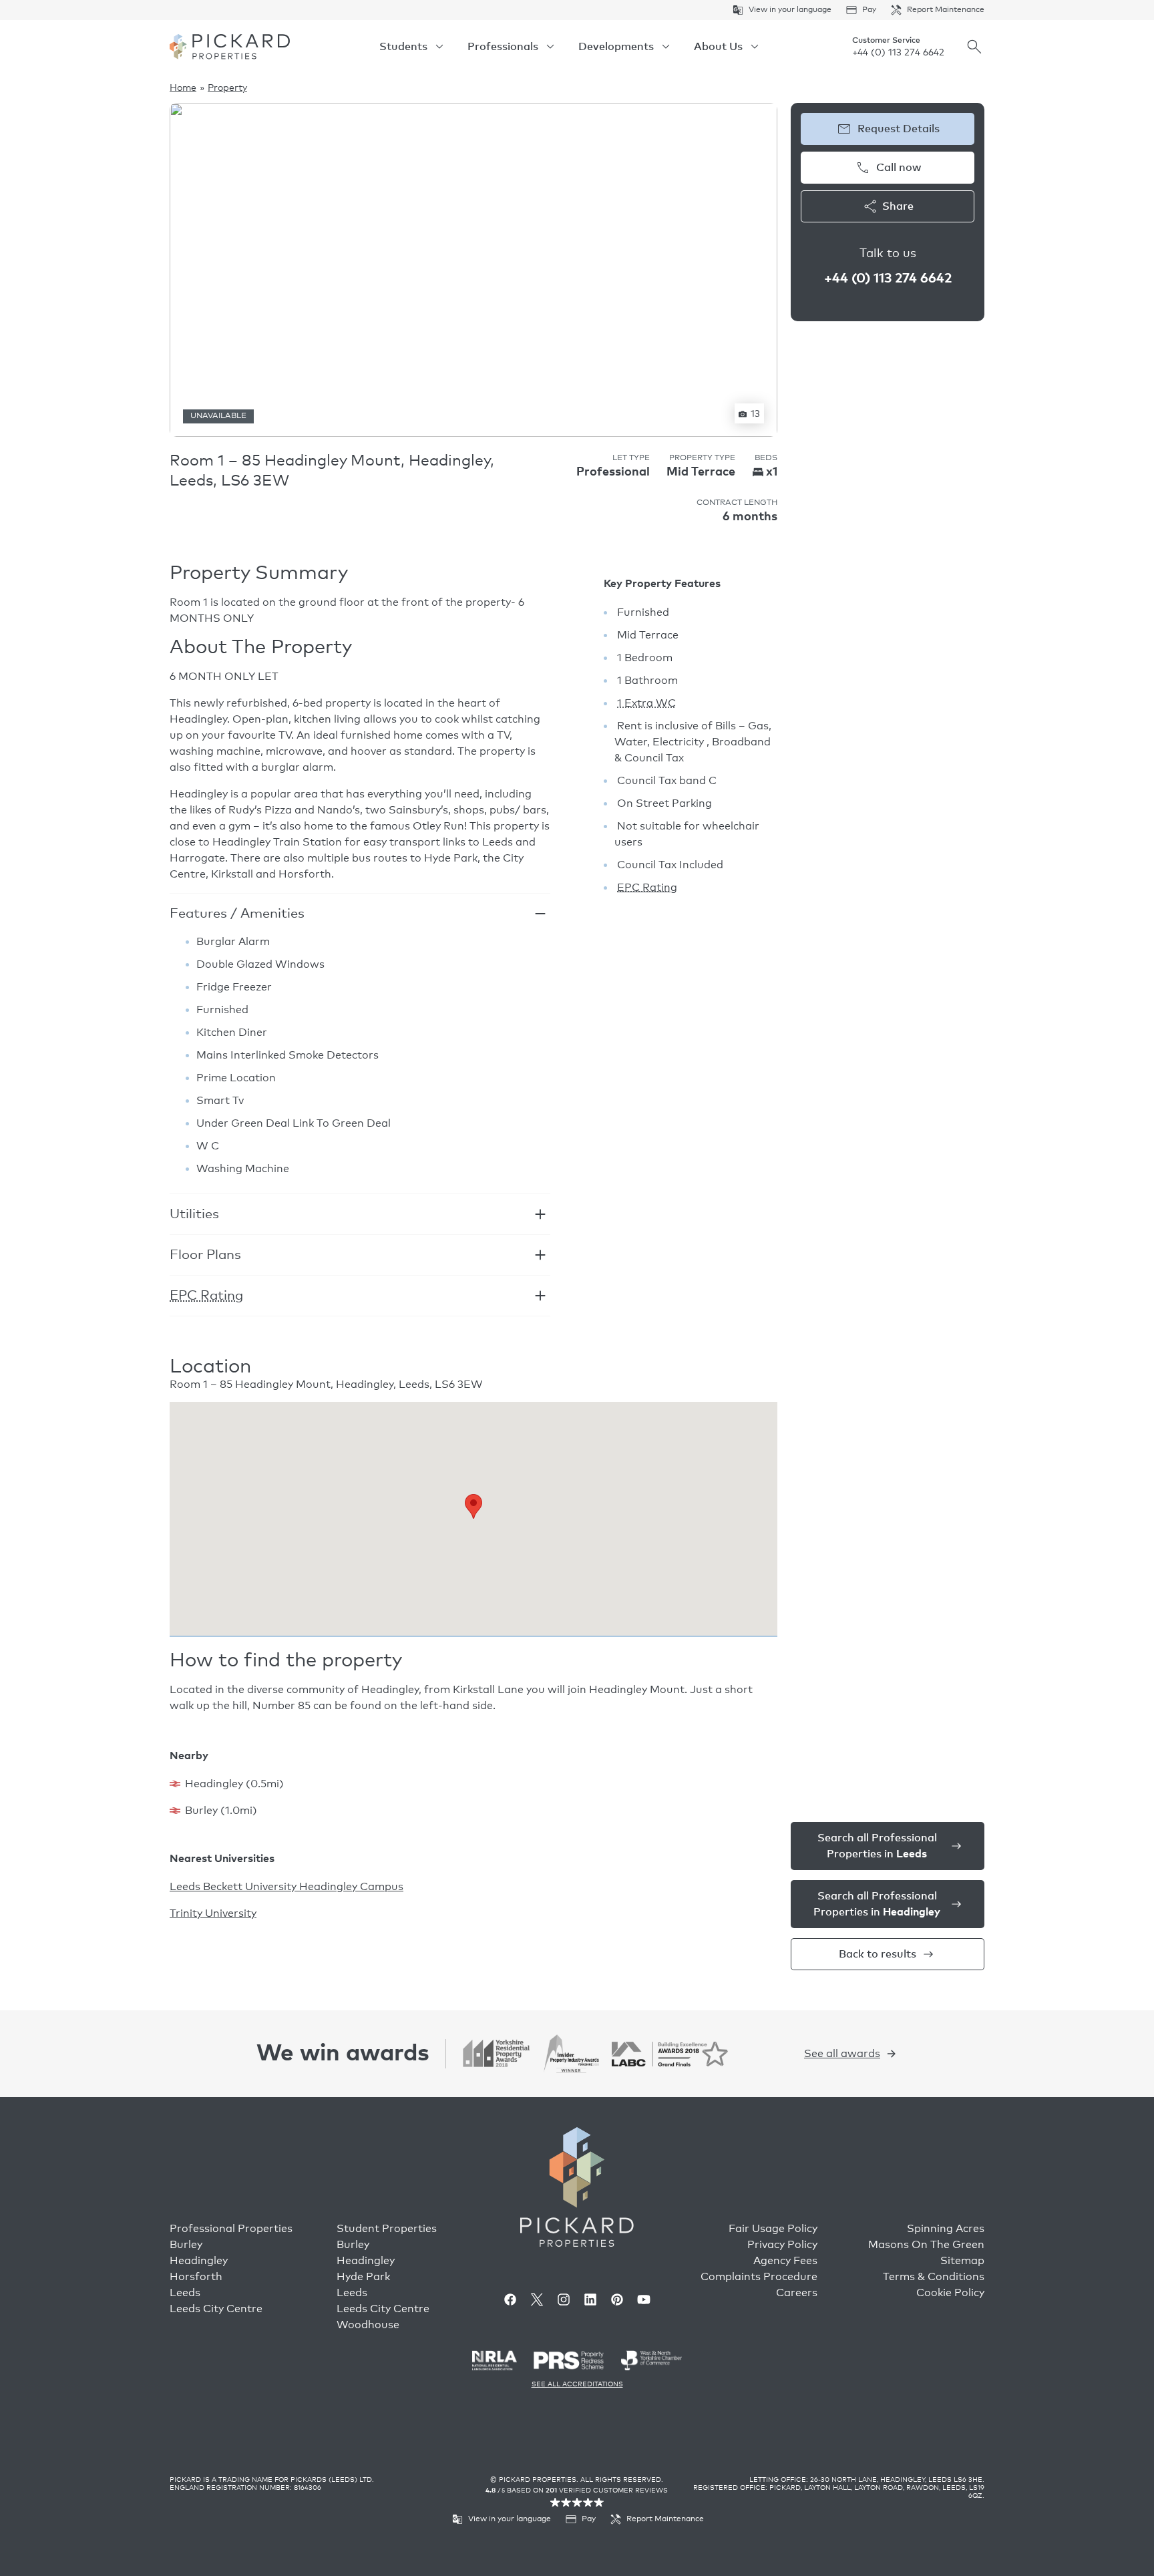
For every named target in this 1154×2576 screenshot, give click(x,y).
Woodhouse (368, 2325)
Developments (616, 47)
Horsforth (196, 2277)
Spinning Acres (946, 2229)
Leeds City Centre (216, 2309)
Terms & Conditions (934, 2277)
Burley (186, 2245)
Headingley (199, 2261)
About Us (718, 47)
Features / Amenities (237, 914)
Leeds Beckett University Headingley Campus (286, 1887)
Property (227, 88)
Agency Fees (785, 2261)
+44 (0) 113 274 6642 (898, 53)
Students (403, 47)
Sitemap (962, 2261)
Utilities (194, 1214)
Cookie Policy (950, 2293)
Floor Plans (205, 1255)
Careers (797, 2293)
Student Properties (387, 2229)
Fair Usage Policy (773, 2229)
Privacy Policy (782, 2245)
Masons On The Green (926, 2245)
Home (183, 88)
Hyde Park (363, 2277)
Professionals (503, 47)
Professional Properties (231, 2229)
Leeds (185, 2293)
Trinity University (213, 1913)
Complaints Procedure (759, 2277)
